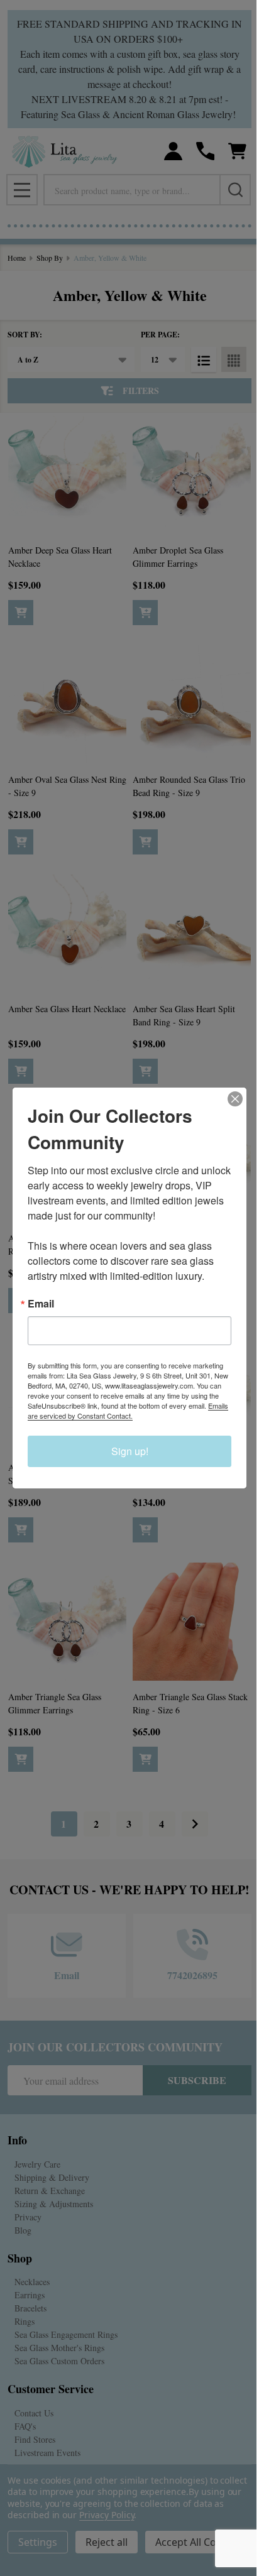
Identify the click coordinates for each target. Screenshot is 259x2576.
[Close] (235, 1099)
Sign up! (130, 1451)
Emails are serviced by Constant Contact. (128, 1411)
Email (41, 1304)
